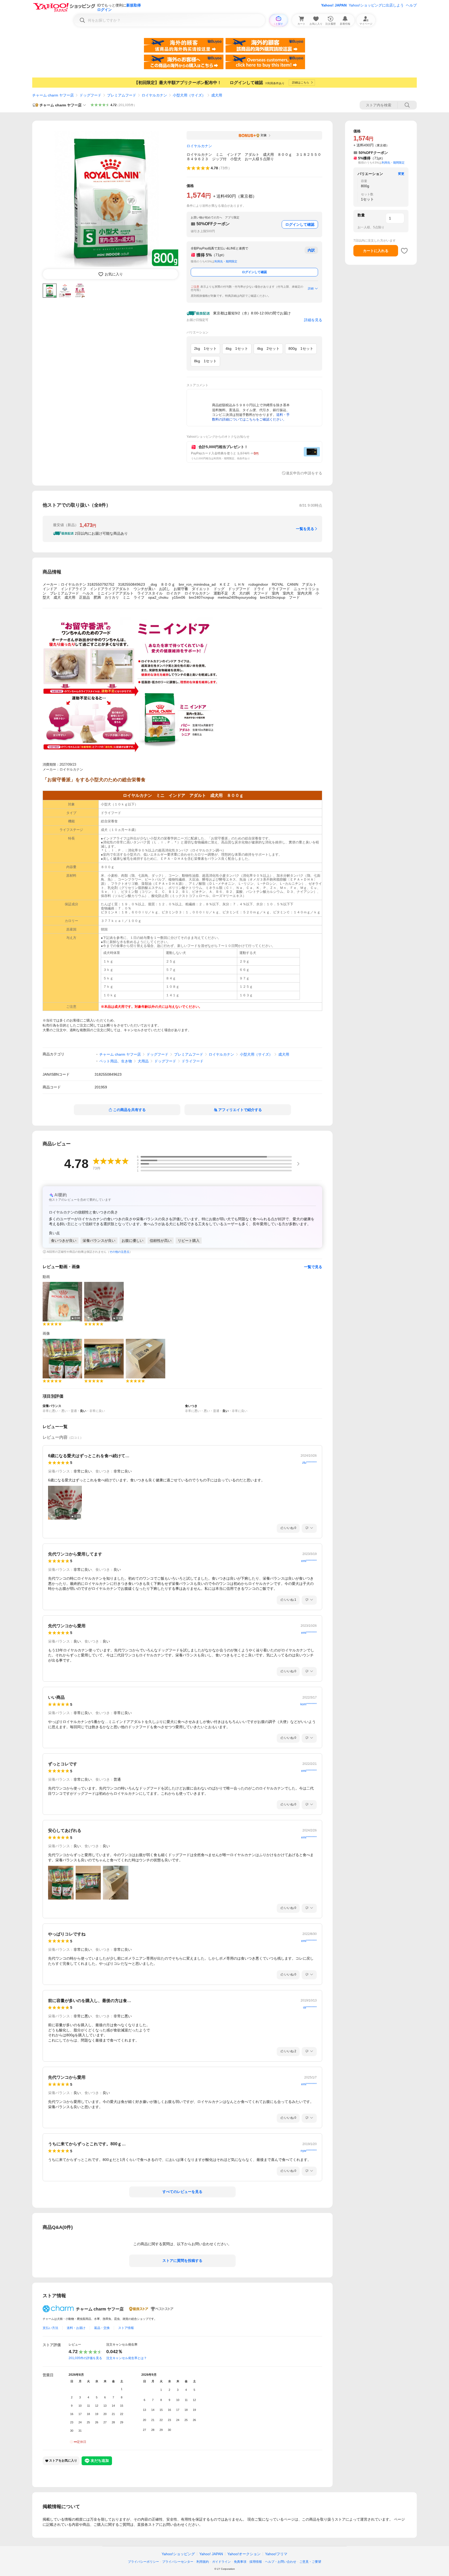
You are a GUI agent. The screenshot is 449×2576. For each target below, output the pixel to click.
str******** (310, 2007)
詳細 (311, 288)
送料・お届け (76, 2328)
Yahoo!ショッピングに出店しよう (376, 5)
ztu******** (309, 1463)
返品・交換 (102, 2328)
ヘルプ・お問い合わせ (281, 2562)
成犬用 (217, 95)
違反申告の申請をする (304, 473)
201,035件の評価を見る (85, 2358)
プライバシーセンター (178, 2562)
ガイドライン (221, 2562)
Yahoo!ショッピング (178, 2554)
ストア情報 (126, 2328)
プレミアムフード (122, 95)
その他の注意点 (119, 1252)
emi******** (309, 1561)
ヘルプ (411, 5)
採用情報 (256, 2562)
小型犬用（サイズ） (189, 95)
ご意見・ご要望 (310, 2562)
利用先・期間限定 (226, 261)
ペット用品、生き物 (116, 1061)
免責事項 (240, 2562)
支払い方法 (50, 2328)
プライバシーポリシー (143, 2562)
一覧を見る (305, 529)
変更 (401, 174)
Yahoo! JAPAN (334, 5)
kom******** (309, 1704)
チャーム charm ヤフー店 (53, 95)
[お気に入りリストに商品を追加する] (404, 251)
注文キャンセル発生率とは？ (127, 2358)
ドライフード (193, 1061)
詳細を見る (313, 320)
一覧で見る (313, 1267)
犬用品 (143, 1061)
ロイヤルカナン (154, 95)
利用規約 (203, 2562)
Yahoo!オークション (244, 2554)
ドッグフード (90, 95)
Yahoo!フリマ (276, 2554)
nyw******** (309, 2151)
